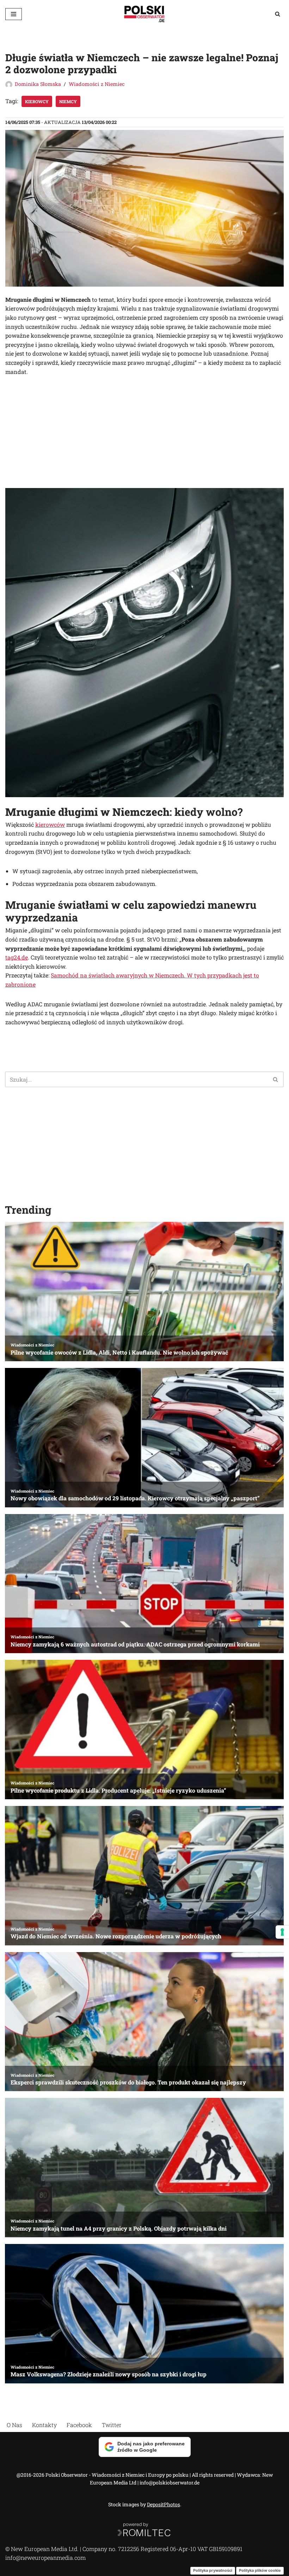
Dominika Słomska (38, 84)
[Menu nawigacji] (14, 14)
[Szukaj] (278, 14)
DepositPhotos (164, 2504)
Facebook (79, 2425)
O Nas (14, 2425)
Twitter (112, 2425)
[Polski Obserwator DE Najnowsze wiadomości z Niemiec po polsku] (144, 14)
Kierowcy (37, 101)
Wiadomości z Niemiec (97, 84)
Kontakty (44, 2425)
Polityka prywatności (213, 2570)
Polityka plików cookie (260, 2570)
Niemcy (68, 101)
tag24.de (17, 957)
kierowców (50, 824)
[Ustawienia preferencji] (282, 1932)
